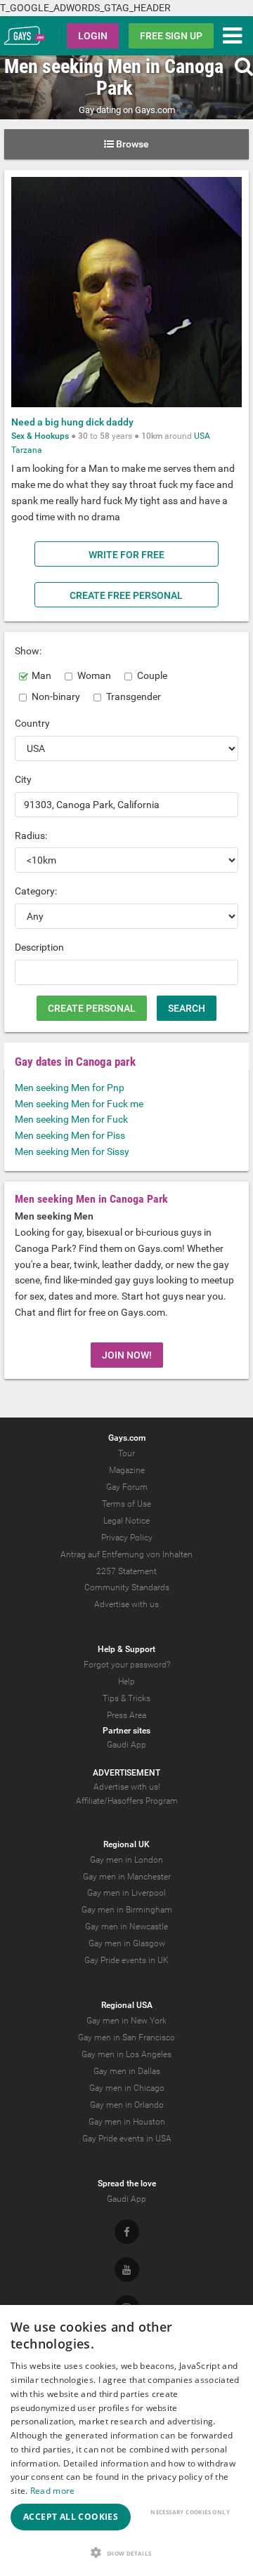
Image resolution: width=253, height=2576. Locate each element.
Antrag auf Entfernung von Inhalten (126, 1554)
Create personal (92, 1008)
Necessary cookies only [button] (190, 2512)
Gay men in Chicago (127, 2088)
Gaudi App (126, 1745)
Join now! (127, 1355)
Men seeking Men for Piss (70, 1135)
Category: (36, 891)
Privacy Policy (127, 1538)
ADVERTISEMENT (126, 1773)
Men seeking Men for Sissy (72, 1151)
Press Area (126, 1715)
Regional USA (127, 2005)
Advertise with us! (127, 1787)
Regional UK (126, 1844)
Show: (28, 651)
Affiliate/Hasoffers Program (127, 1801)
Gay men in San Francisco (126, 2037)
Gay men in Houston (127, 2122)
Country (32, 723)
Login (93, 36)
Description (39, 947)
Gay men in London (126, 1860)
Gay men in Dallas (127, 2071)
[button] (126, 2552)
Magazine (127, 1470)
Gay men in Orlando (127, 2105)
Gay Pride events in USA (127, 2139)
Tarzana (27, 450)
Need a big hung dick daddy (72, 422)
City (23, 779)
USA (202, 436)
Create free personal (126, 595)
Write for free (126, 555)
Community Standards (127, 1587)
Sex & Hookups (40, 436)
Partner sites (126, 1731)
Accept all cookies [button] (71, 2517)
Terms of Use (126, 1504)
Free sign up (171, 36)
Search (187, 1008)
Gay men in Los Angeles (126, 2054)
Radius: (31, 835)
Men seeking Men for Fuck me (79, 1104)
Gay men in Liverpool (126, 1893)
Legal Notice (126, 1521)
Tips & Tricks (126, 1698)
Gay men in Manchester (127, 1877)
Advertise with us (126, 1604)
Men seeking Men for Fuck (71, 1119)
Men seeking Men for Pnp (70, 1088)
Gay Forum (127, 1487)
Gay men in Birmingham (127, 1910)
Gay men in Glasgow (127, 1943)
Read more (53, 2491)
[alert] (126, 2440)
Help (126, 1682)
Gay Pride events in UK (126, 1960)
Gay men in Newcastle (126, 1927)
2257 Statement (126, 1571)
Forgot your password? (127, 1665)
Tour (126, 1453)
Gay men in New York (126, 2021)
